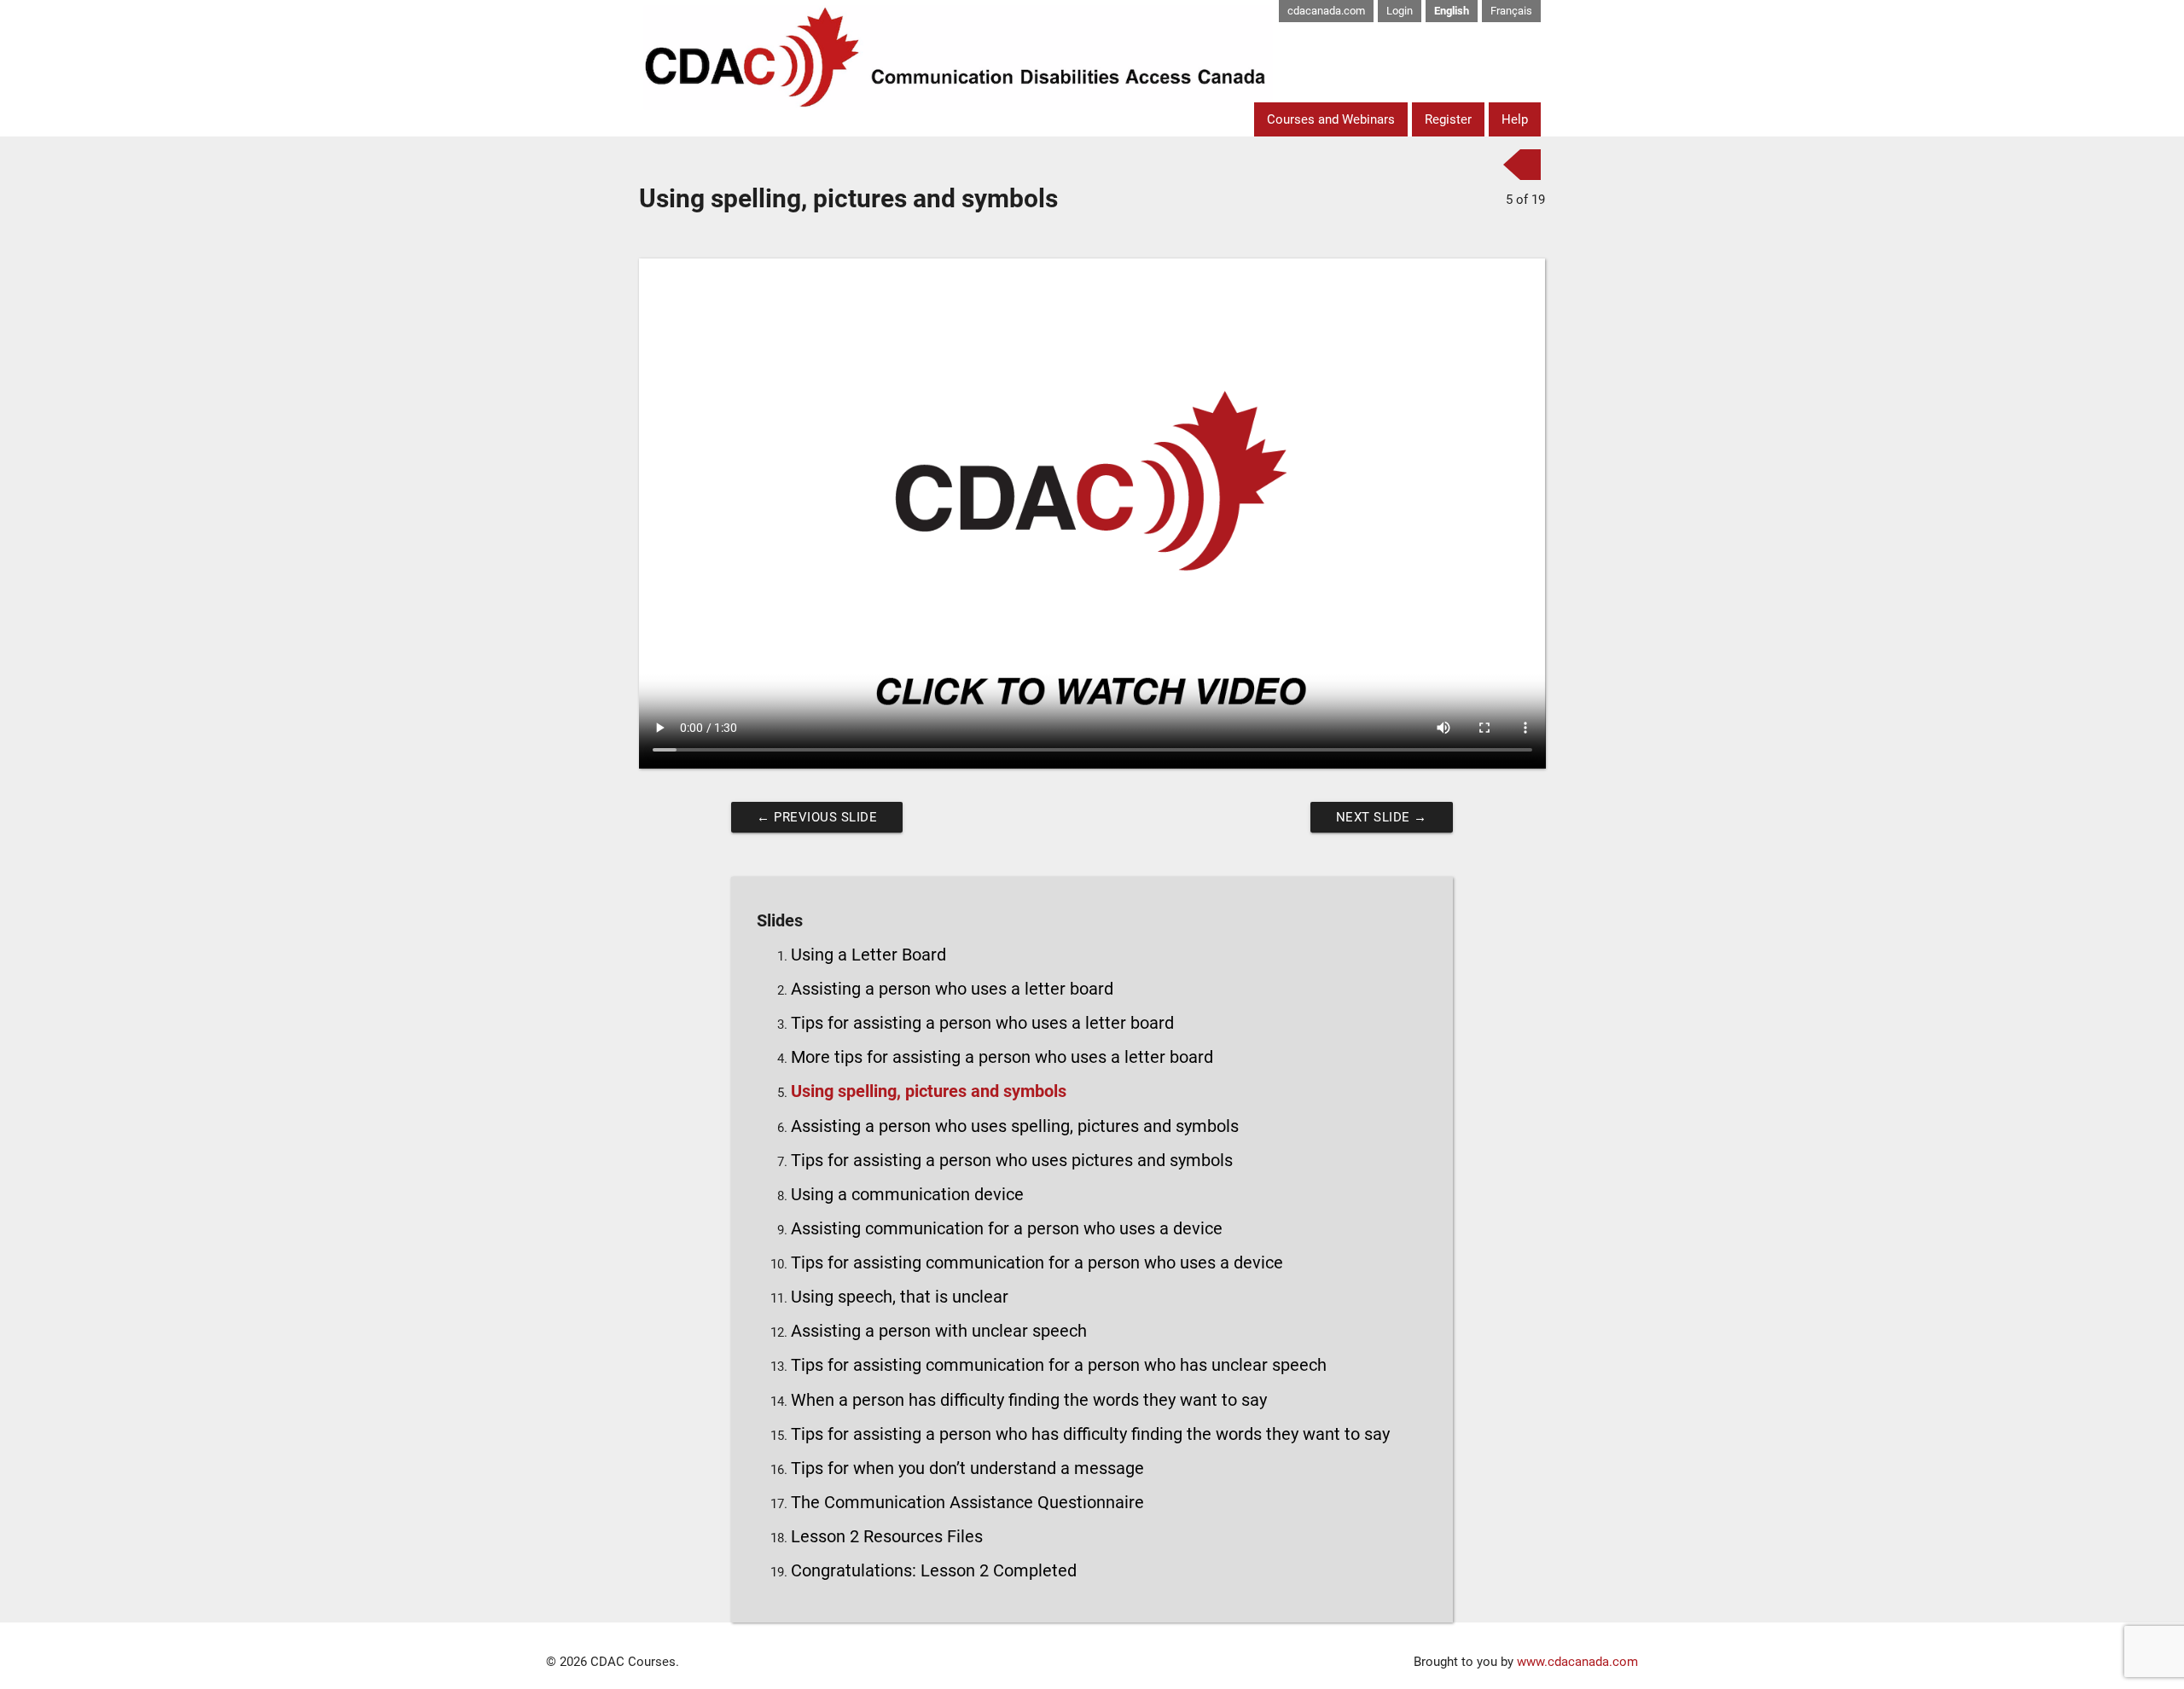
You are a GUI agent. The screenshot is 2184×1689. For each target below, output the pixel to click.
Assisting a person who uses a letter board (952, 989)
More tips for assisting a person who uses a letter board (1002, 1057)
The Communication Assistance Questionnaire (967, 1503)
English (1452, 11)
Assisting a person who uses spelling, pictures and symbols (1015, 1126)
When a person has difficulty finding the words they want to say (1029, 1400)
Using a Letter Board (868, 955)
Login (1400, 11)
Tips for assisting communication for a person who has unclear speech (1059, 1365)
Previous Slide (817, 817)
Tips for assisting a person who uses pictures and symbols (1012, 1161)
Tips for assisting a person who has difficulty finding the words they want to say (1090, 1434)
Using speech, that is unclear (900, 1297)
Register (1448, 119)
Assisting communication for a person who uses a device (1007, 1229)
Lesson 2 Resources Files (887, 1537)
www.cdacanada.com (1577, 1662)
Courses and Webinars (1331, 119)
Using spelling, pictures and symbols (929, 1091)
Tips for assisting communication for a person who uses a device (1037, 1263)
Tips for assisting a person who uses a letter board (982, 1023)
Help (1515, 119)
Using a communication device (907, 1195)
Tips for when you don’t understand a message (967, 1468)
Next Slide (1382, 817)
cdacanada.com (1326, 11)
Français (1511, 11)
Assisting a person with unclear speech (939, 1331)
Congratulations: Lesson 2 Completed (934, 1571)
